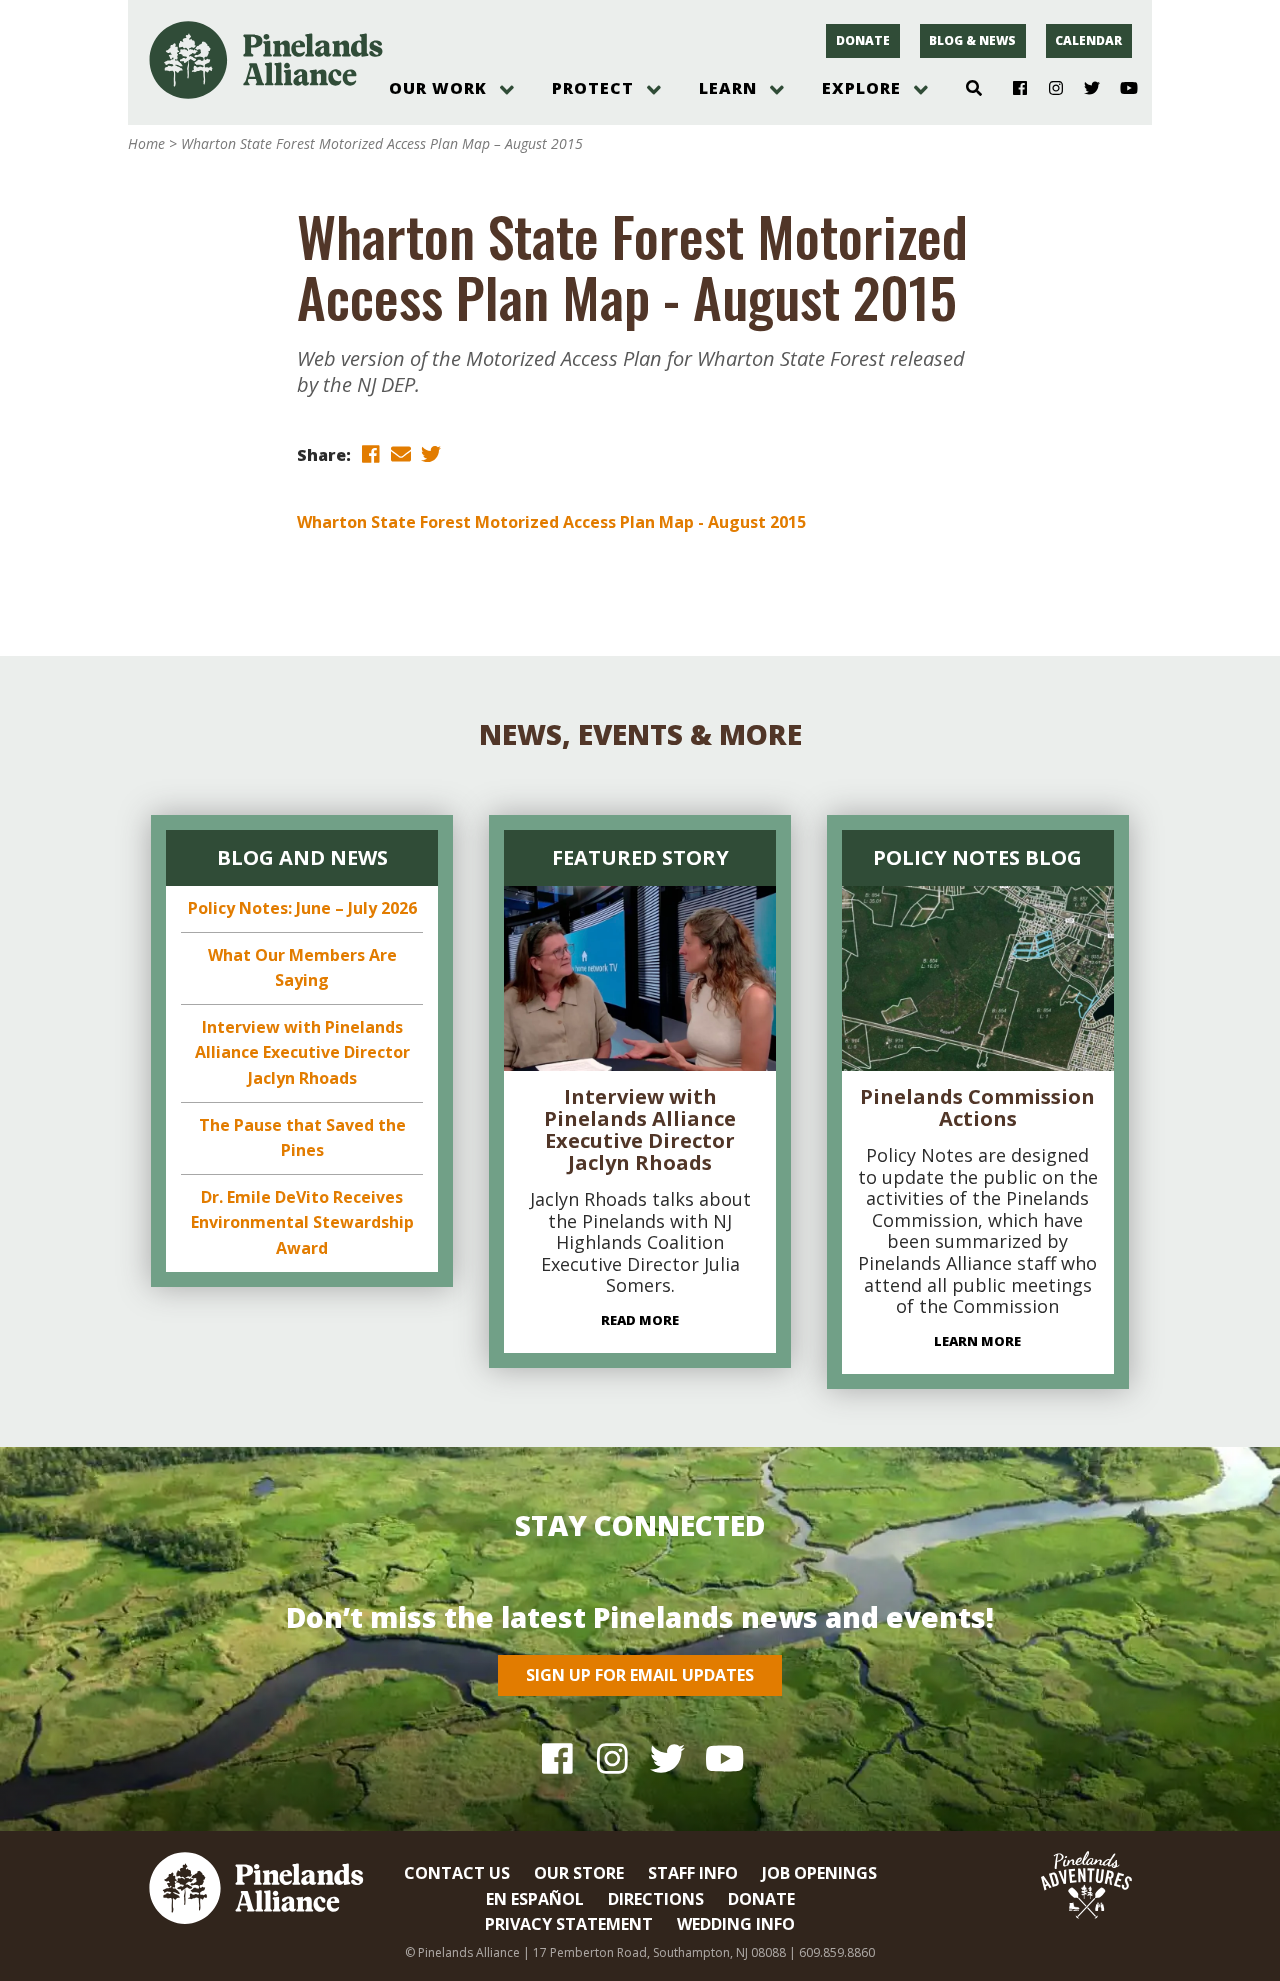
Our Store (579, 1873)
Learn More (977, 1341)
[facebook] (371, 453)
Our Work (438, 88)
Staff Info (693, 1873)
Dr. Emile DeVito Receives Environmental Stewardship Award (302, 1222)
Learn (728, 88)
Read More (640, 1320)
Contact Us (457, 1873)
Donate (863, 40)
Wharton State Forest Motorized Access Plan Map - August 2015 (551, 522)
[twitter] (431, 453)
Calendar (1088, 40)
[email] (401, 453)
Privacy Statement (569, 1924)
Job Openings (819, 1873)
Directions (656, 1899)
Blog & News (972, 40)
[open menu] (507, 90)
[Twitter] (1084, 89)
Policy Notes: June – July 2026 (302, 908)
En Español (535, 1899)
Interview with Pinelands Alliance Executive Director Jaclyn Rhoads (302, 1052)
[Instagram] (1048, 89)
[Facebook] (1012, 89)
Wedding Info (736, 1924)
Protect (593, 88)
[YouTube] (1120, 89)
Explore (861, 88)
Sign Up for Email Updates (640, 1675)
